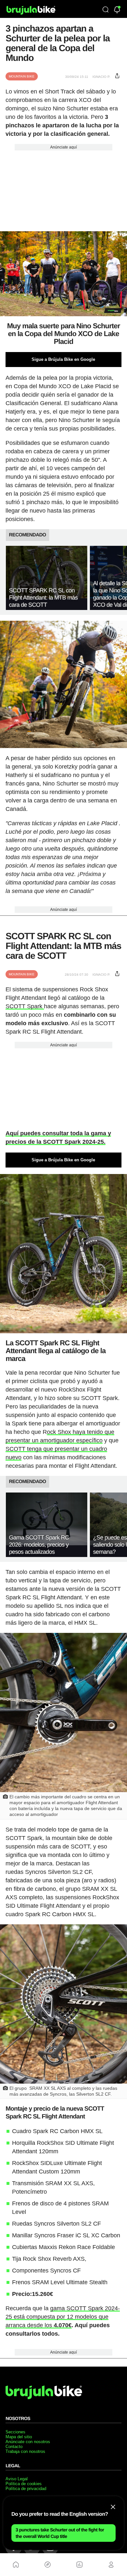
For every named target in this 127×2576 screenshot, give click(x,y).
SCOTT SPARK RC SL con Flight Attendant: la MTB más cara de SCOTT (43, 598)
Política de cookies (24, 2484)
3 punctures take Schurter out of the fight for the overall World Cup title (60, 2533)
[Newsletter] (117, 10)
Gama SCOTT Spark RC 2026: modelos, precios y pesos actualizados (39, 1545)
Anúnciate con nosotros (28, 2442)
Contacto (14, 2447)
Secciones (15, 2432)
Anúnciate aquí (63, 147)
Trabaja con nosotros (25, 2451)
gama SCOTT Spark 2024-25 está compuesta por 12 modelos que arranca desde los (63, 2317)
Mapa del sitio (19, 2437)
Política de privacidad (26, 2489)
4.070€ (63, 2325)
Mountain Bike (22, 76)
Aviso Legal (17, 2479)
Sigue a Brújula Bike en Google (63, 359)
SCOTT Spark (25, 1006)
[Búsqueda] (106, 10)
